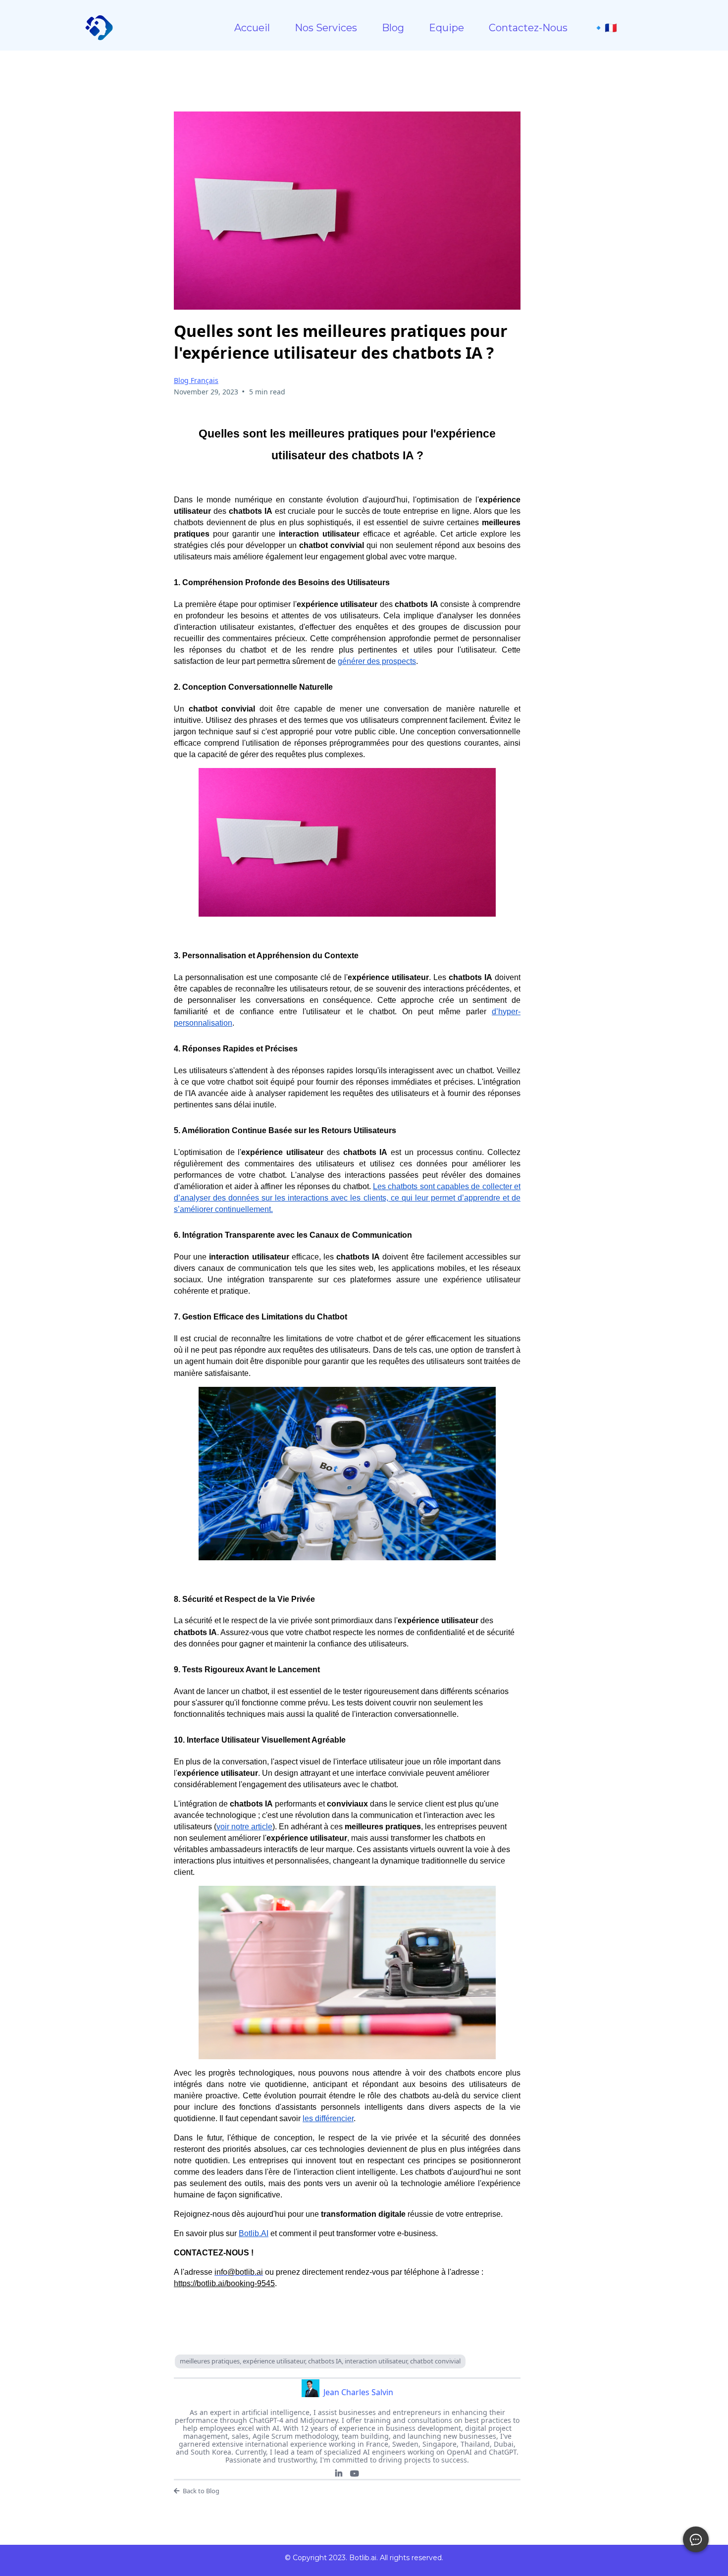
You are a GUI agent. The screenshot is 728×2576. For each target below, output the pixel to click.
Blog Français (196, 380)
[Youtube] (355, 2473)
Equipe (446, 28)
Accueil (252, 28)
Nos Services (326, 28)
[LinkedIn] (339, 2473)
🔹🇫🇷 (605, 28)
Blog (393, 28)
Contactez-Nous (528, 28)
